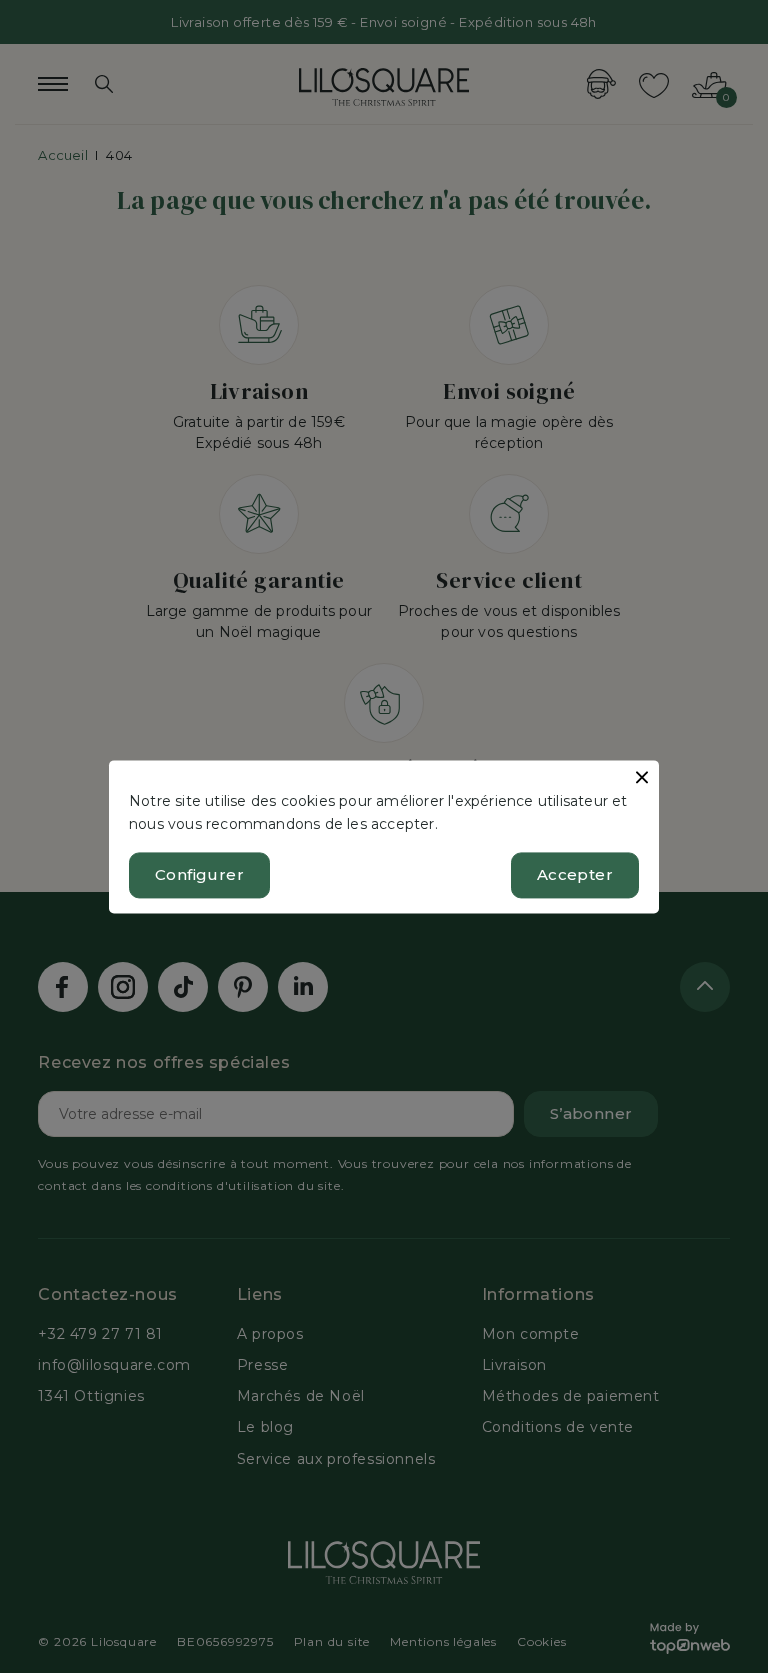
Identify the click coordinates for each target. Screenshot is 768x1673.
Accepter (575, 874)
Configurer (199, 874)
